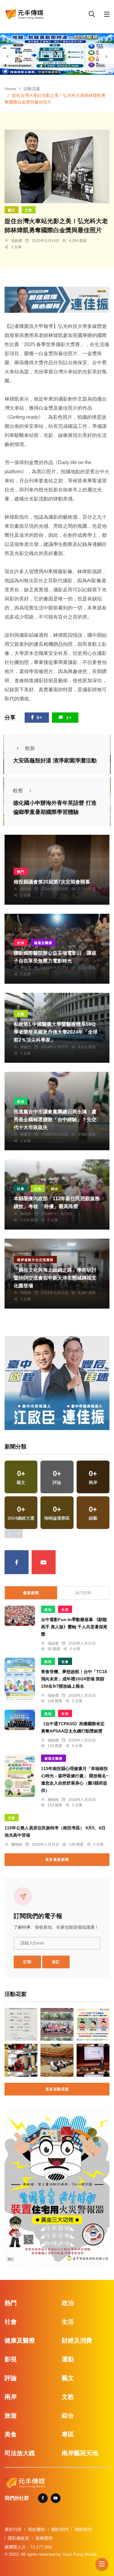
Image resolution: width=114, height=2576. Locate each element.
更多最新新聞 (57, 1860)
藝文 (12, 210)
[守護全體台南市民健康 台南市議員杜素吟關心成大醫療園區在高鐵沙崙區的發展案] (21, 2060)
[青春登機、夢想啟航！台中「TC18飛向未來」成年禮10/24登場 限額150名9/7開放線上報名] (20, 1679)
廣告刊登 (13, 2529)
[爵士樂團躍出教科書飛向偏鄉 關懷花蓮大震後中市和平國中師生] (57, 2024)
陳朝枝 (26, 889)
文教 (29, 210)
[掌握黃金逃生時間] (57, 2187)
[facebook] (17, 1562)
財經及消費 (77, 2340)
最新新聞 (31, 1593)
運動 (68, 2359)
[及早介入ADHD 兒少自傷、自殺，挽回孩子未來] (93, 2024)
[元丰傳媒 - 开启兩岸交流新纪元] (24, 14)
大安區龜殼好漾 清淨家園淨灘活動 (55, 761)
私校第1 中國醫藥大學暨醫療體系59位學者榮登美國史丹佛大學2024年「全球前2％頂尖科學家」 (56, 1032)
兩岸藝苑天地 (80, 2453)
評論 (11, 2378)
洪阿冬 (26, 1293)
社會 (21, 1189)
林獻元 (26, 1047)
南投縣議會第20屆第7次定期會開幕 (52, 882)
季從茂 (26, 968)
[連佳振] (57, 299)
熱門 (21, 872)
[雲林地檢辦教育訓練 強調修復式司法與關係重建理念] (93, 2060)
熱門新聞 (83, 1593)
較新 (30, 748)
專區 (68, 2434)
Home (10, 89)
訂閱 (27, 1962)
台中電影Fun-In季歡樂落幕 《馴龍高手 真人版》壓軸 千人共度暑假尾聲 (74, 1627)
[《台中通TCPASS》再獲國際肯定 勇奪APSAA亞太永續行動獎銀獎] (20, 1720)
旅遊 (11, 2416)
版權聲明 (44, 2538)
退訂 (56, 1962)
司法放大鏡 (20, 2453)
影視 (11, 2359)
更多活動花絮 (57, 2089)
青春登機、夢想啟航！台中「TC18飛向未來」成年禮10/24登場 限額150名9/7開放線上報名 (74, 1679)
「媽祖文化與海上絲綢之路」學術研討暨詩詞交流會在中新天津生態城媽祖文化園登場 (55, 1278)
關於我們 (60, 2529)
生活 (21, 943)
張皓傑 (17, 241)
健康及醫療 (43, 943)
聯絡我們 (83, 2529)
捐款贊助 (36, 2529)
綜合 (55, 1189)
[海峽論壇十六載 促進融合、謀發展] (57, 2060)
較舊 (18, 791)
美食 (11, 2434)
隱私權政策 (19, 2538)
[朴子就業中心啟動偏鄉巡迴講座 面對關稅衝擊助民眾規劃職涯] (21, 2024)
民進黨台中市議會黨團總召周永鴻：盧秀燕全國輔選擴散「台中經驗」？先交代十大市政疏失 (55, 1120)
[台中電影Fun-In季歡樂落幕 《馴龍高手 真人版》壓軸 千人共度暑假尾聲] (20, 1616)
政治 (21, 1101)
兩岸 (11, 2397)
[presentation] (8, 56)
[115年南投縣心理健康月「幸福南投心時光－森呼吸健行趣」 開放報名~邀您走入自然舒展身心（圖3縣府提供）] (20, 1776)
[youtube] (44, 1562)
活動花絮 (32, 89)
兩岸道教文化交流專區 (35, 1260)
